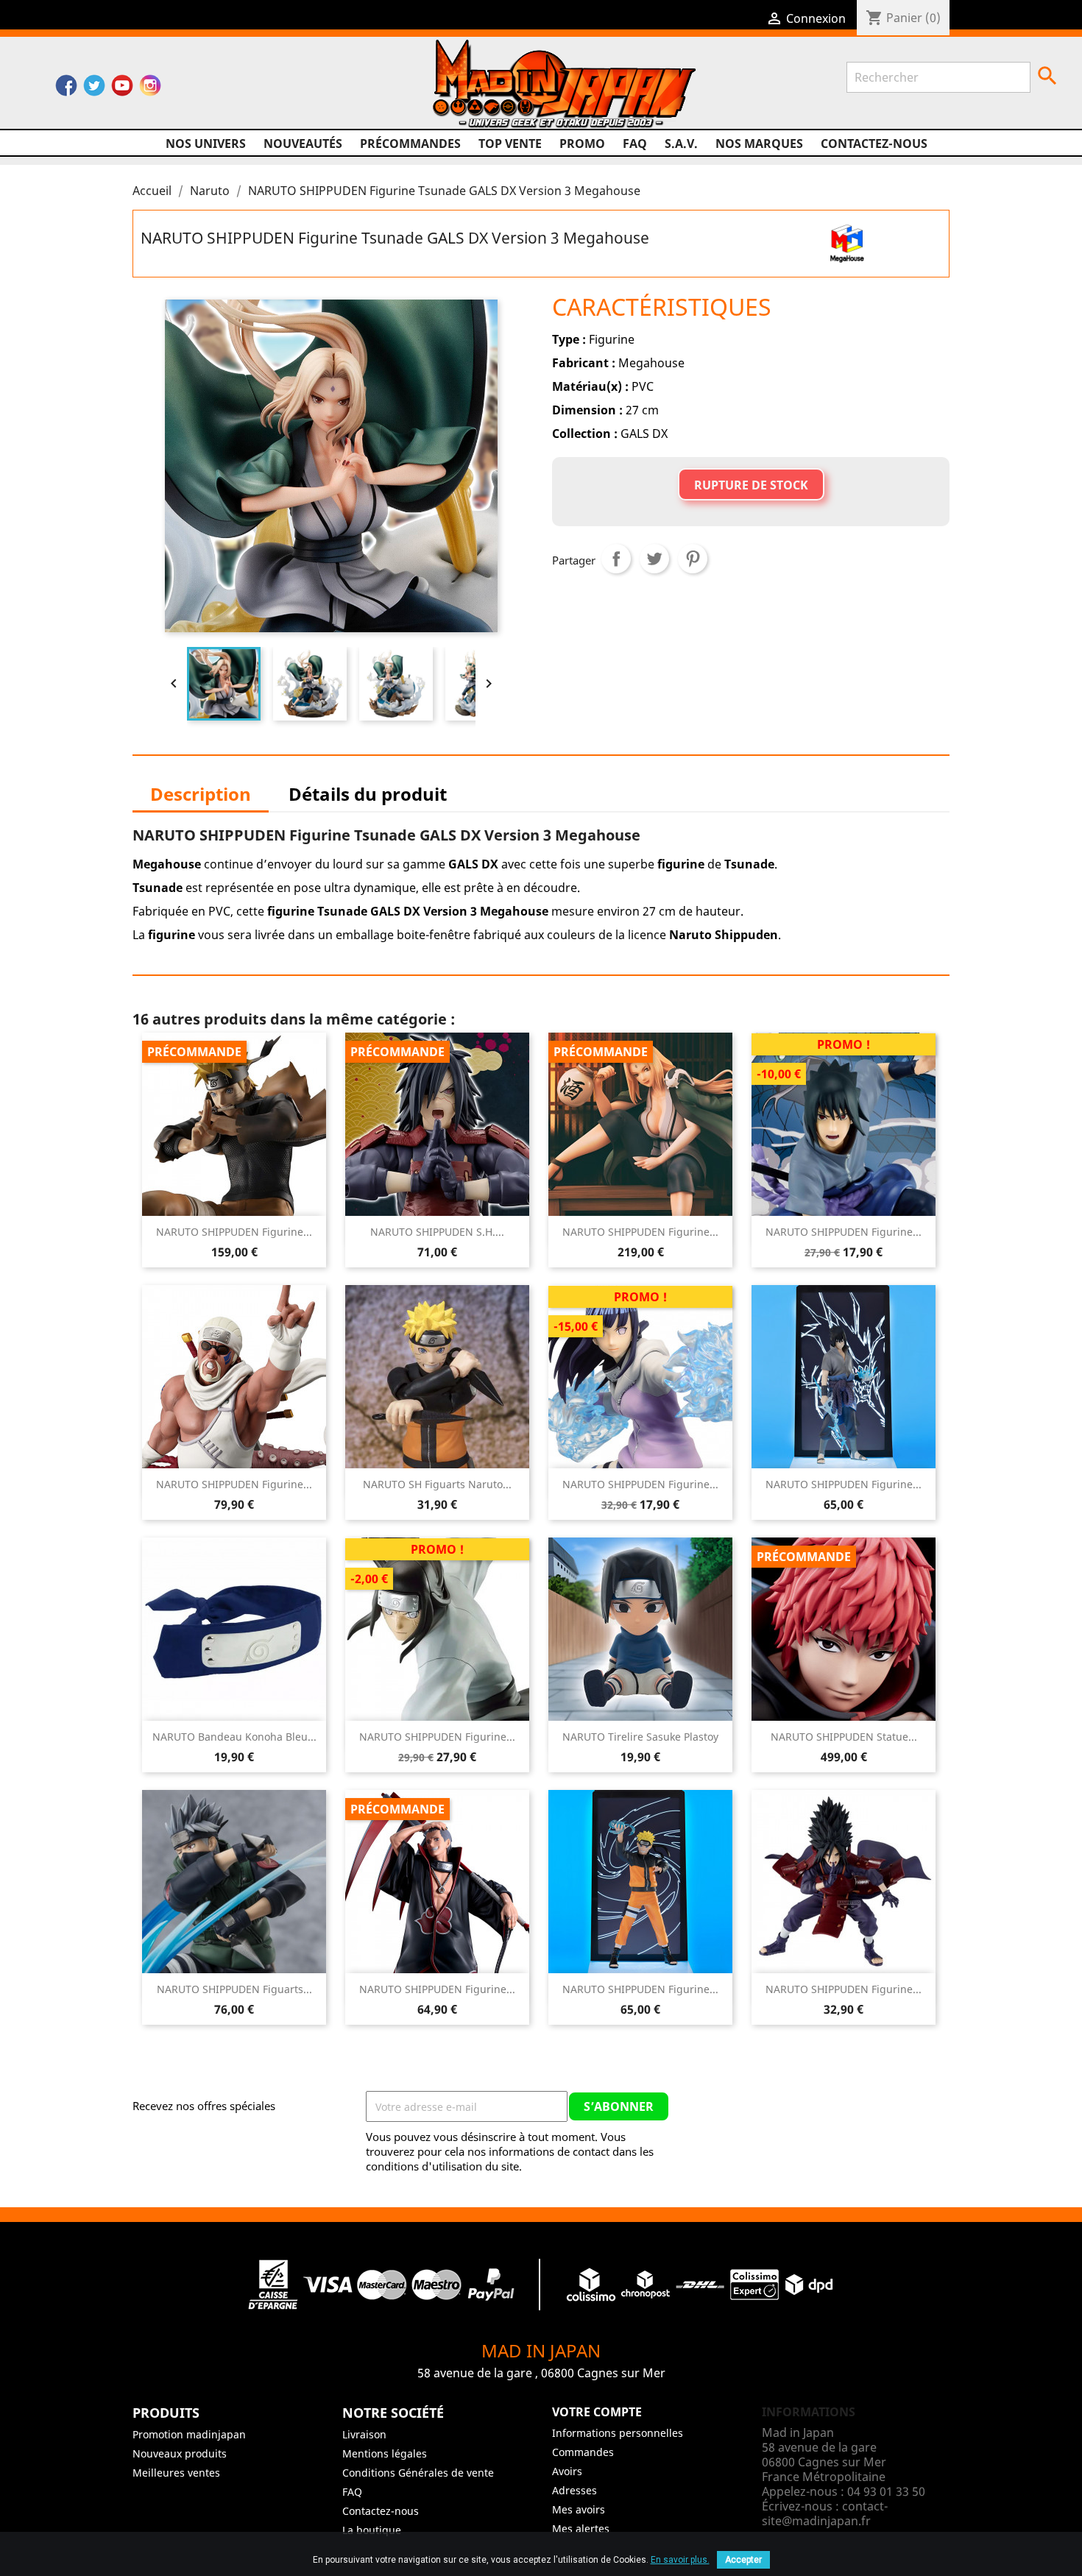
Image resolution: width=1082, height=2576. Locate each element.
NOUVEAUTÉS (303, 144)
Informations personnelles (618, 2433)
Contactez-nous (874, 144)
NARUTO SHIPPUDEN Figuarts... (234, 1989)
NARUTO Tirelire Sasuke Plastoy (640, 1737)
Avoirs (567, 2471)
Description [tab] (201, 794)
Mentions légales (385, 2453)
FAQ (635, 144)
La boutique (372, 2530)
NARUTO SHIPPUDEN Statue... (844, 1737)
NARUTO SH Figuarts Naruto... (437, 1484)
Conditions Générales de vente (418, 2473)
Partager (616, 559)
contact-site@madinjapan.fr (825, 2513)
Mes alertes (581, 2529)
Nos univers (206, 144)
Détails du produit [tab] (368, 794)
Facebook (66, 89)
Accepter (743, 2560)
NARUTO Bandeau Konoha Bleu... (234, 1737)
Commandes (583, 2452)
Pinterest (693, 559)
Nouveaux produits (180, 2453)
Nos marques (759, 144)
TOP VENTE (510, 144)
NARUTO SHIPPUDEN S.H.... (437, 1232)
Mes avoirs (579, 2509)
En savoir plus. (680, 2560)
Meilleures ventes (176, 2473)
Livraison (364, 2434)
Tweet (654, 559)
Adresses (574, 2490)
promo (582, 144)
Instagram (150, 89)
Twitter (94, 89)
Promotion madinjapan (189, 2434)
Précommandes (410, 144)
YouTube (122, 89)
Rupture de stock (751, 485)
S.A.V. (681, 144)
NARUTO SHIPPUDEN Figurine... (234, 1232)
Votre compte (597, 2412)
